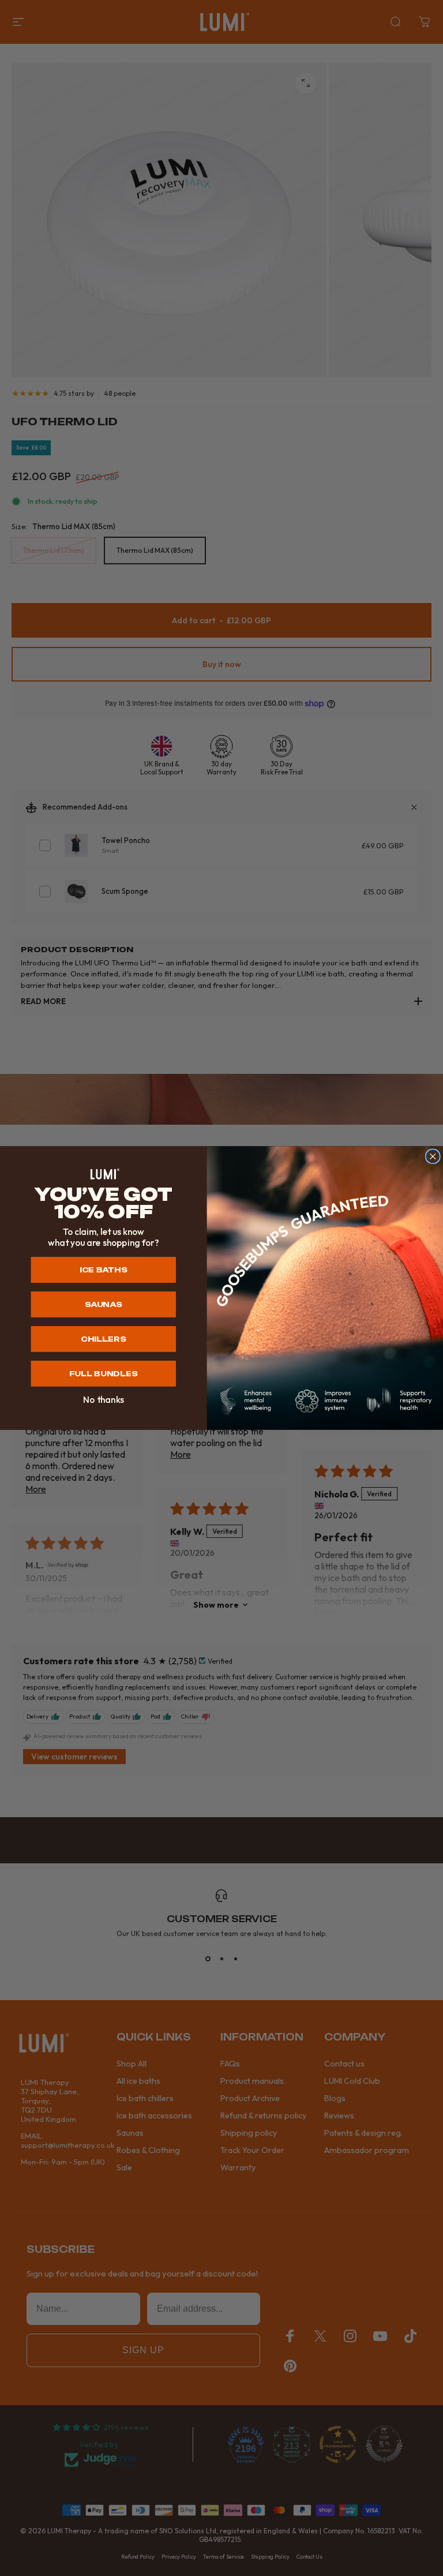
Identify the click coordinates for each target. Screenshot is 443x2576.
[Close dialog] (433, 1156)
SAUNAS (104, 1304)
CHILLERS (103, 1339)
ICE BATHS (103, 1270)
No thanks (104, 1400)
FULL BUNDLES (104, 1374)
